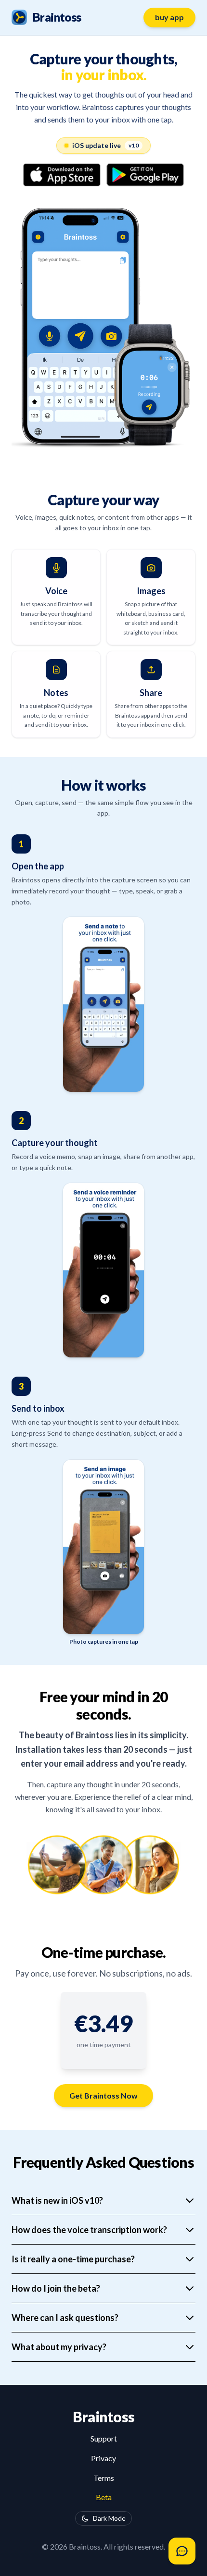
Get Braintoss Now (103, 2095)
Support (104, 2438)
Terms (104, 2478)
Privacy (103, 2458)
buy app (169, 17)
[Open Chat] (182, 2551)
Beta (104, 2497)
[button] (103, 2024)
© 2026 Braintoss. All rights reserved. (103, 2546)
